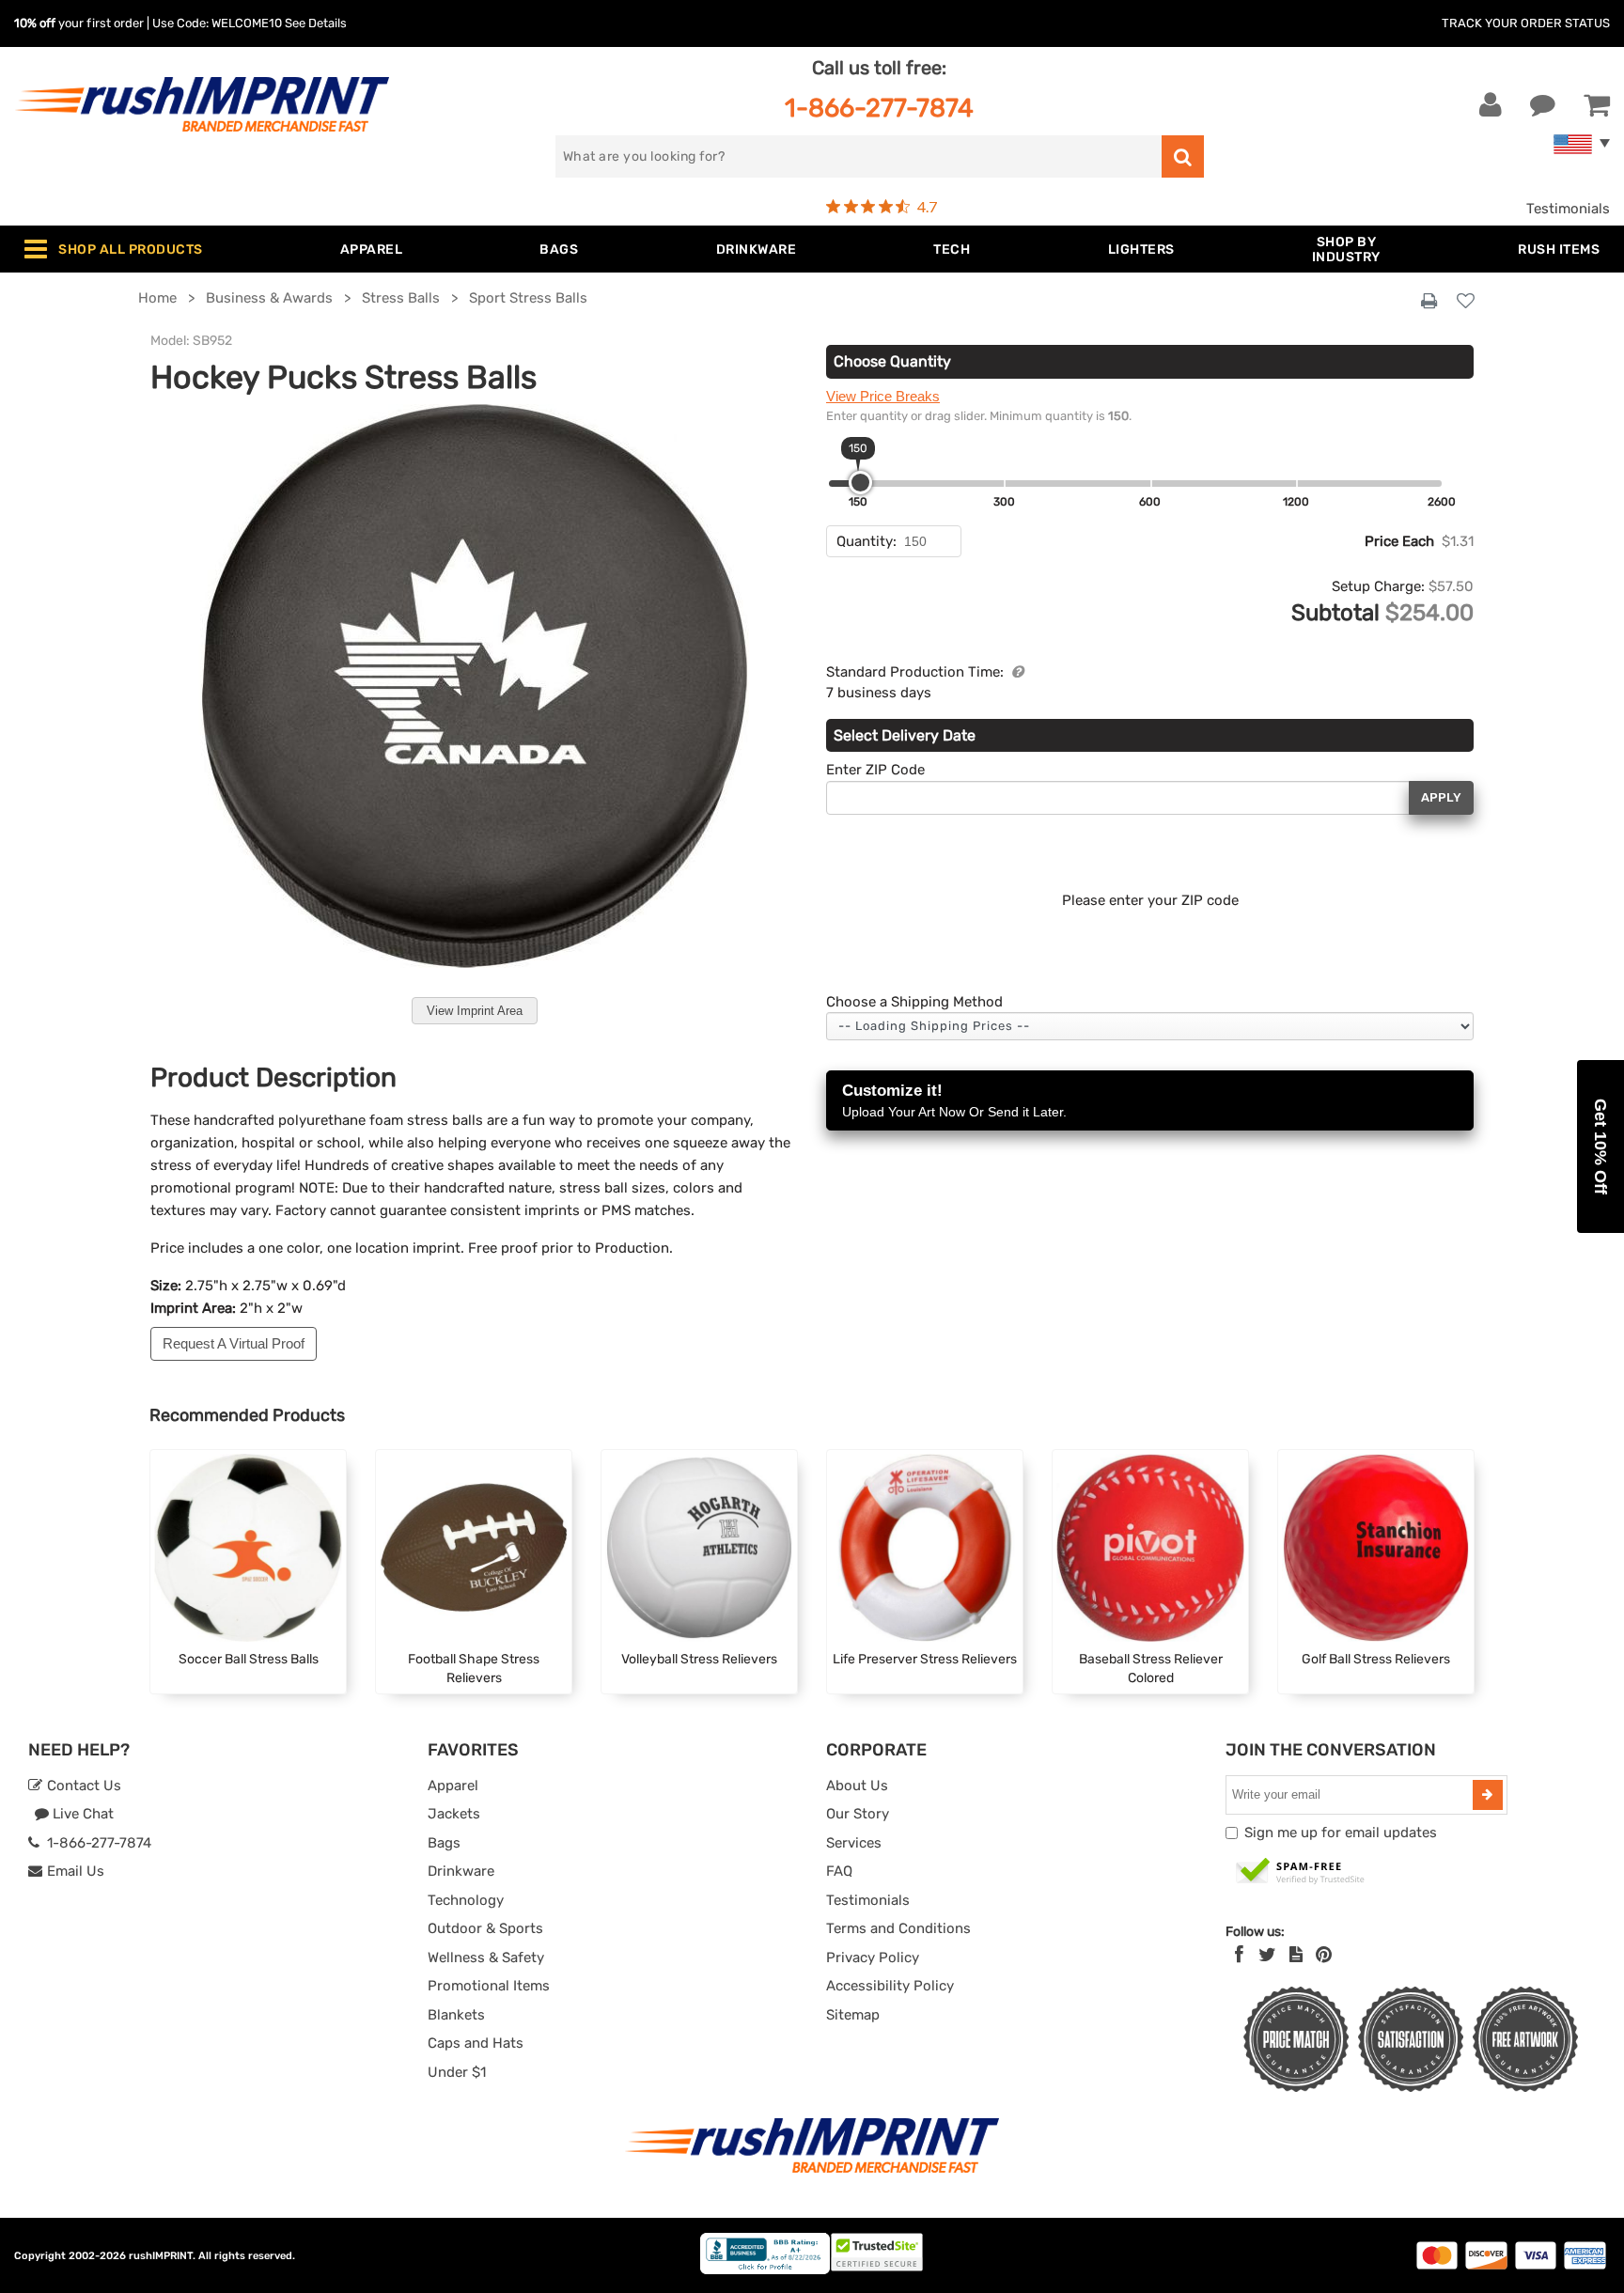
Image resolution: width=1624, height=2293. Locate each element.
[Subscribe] (1488, 1795)
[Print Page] (1429, 302)
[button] (1601, 1146)
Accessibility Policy (890, 1986)
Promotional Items (489, 1986)
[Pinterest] (1324, 1955)
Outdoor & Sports (485, 1928)
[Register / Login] (1491, 105)
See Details (316, 23)
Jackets (454, 1814)
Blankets (456, 2015)
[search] (1183, 156)
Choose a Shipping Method (914, 1002)
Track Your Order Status (1526, 23)
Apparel (453, 1786)
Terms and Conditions (898, 1928)
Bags (444, 1843)
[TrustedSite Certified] (1301, 1872)
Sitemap (853, 2015)
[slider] (860, 483)
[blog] (1296, 1955)
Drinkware (461, 1871)
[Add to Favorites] (1466, 302)
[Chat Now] (1543, 105)
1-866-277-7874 (879, 108)
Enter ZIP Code (875, 770)
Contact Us (82, 1786)
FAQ (839, 1871)
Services (854, 1843)
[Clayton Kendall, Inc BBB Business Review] (765, 2270)
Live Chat (81, 1814)
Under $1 (457, 2072)
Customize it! (954, 1100)
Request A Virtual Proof (234, 1343)
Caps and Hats (476, 2043)
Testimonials (1568, 209)
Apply (1441, 797)
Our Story (858, 1814)
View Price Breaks (883, 396)
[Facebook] (1239, 1955)
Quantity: (867, 541)
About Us (857, 1786)
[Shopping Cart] (1597, 105)
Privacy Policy (873, 1958)
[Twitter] (1267, 1955)
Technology (466, 1900)
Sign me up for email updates (1341, 1833)
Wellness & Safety (486, 1958)
